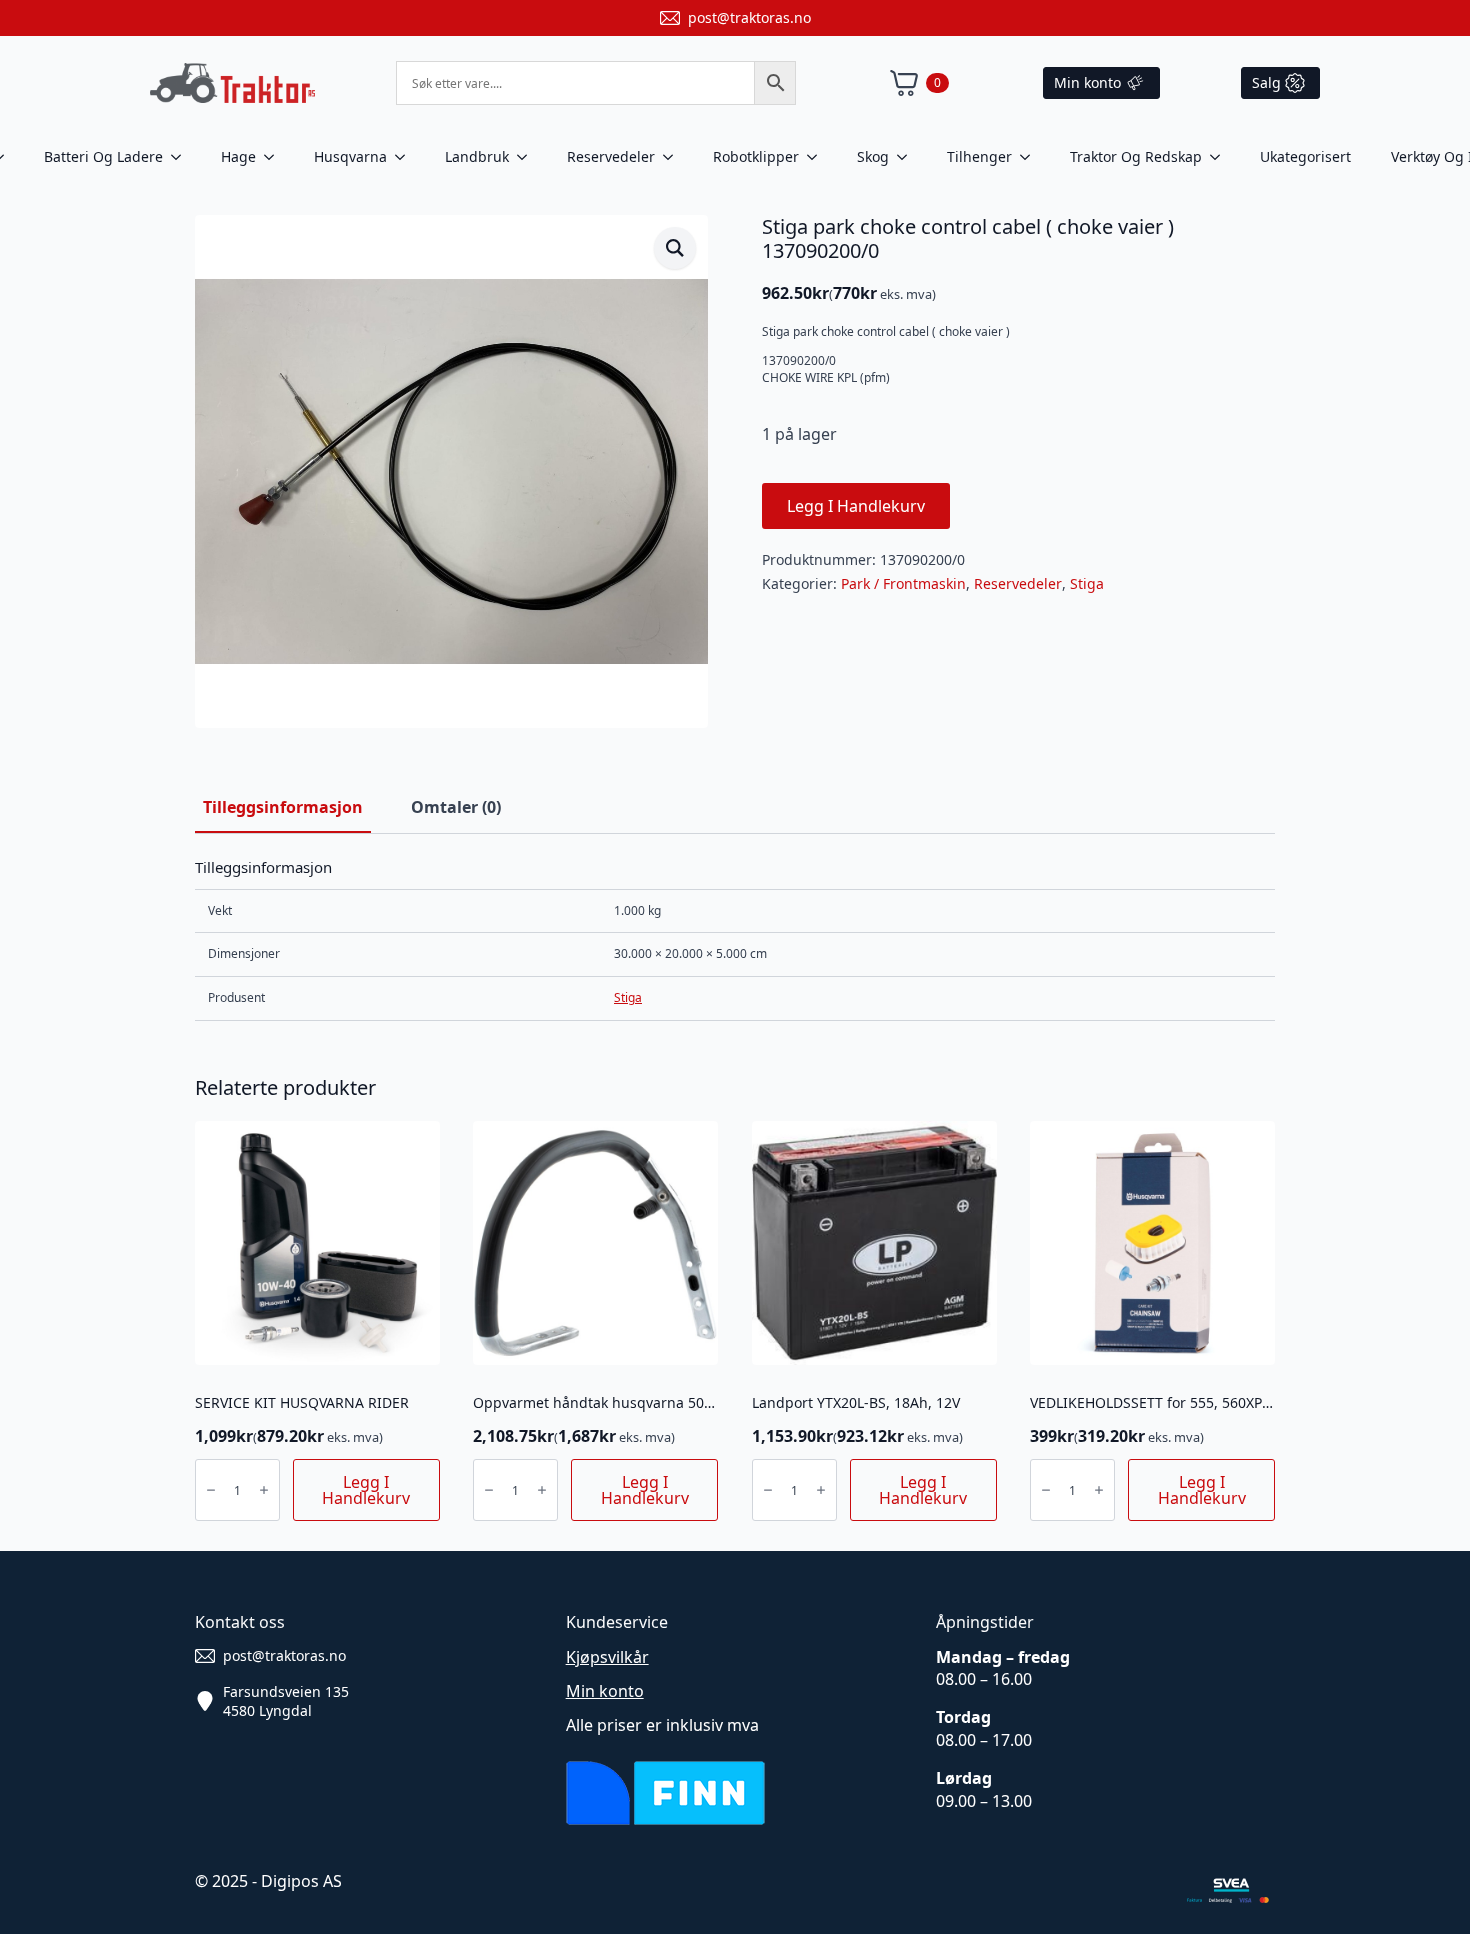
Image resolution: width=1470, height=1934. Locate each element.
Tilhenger (979, 156)
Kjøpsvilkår (607, 1657)
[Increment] (264, 1490)
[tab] (283, 807)
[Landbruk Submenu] (528, 157)
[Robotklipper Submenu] (818, 157)
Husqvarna (350, 156)
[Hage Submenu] (275, 157)
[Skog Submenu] (908, 157)
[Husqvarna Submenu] (406, 157)
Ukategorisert (1305, 156)
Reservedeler (611, 156)
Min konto (605, 1691)
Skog (873, 156)
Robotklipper (756, 156)
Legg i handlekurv (856, 506)
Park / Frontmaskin (903, 583)
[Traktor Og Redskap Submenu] (1221, 157)
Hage (238, 156)
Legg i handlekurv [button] (366, 1490)
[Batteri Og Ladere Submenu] (182, 157)
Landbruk (477, 156)
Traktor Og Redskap (1136, 156)
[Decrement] (211, 1490)
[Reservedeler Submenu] (674, 157)
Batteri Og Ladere (103, 156)
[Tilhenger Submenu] (1031, 157)
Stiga (1087, 583)
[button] (675, 248)
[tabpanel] (735, 939)
